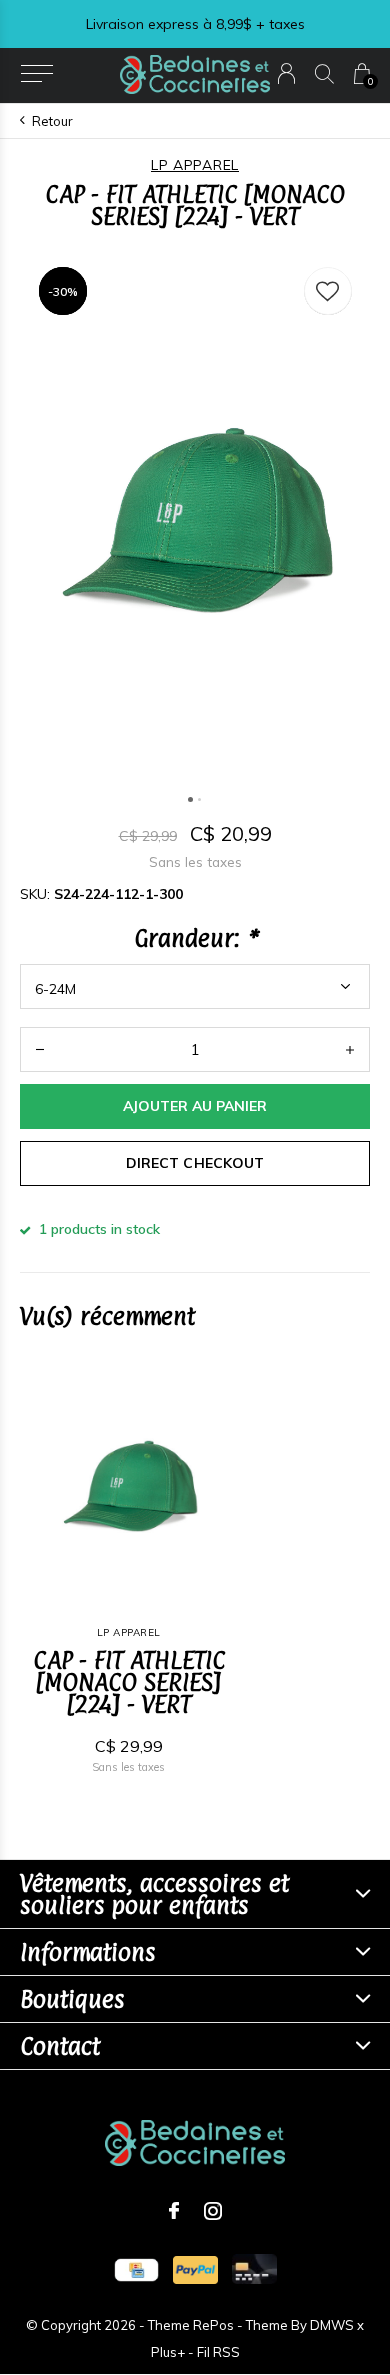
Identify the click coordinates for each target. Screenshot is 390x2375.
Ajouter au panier (195, 1106)
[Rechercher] (324, 73)
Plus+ (168, 2352)
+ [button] (350, 1049)
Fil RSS (218, 2352)
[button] (36, 74)
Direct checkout (194, 1163)
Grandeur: (195, 938)
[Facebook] (174, 2211)
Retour (52, 121)
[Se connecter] (286, 73)
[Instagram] (213, 2211)
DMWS (332, 2325)
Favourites (328, 291)
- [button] (40, 1049)
